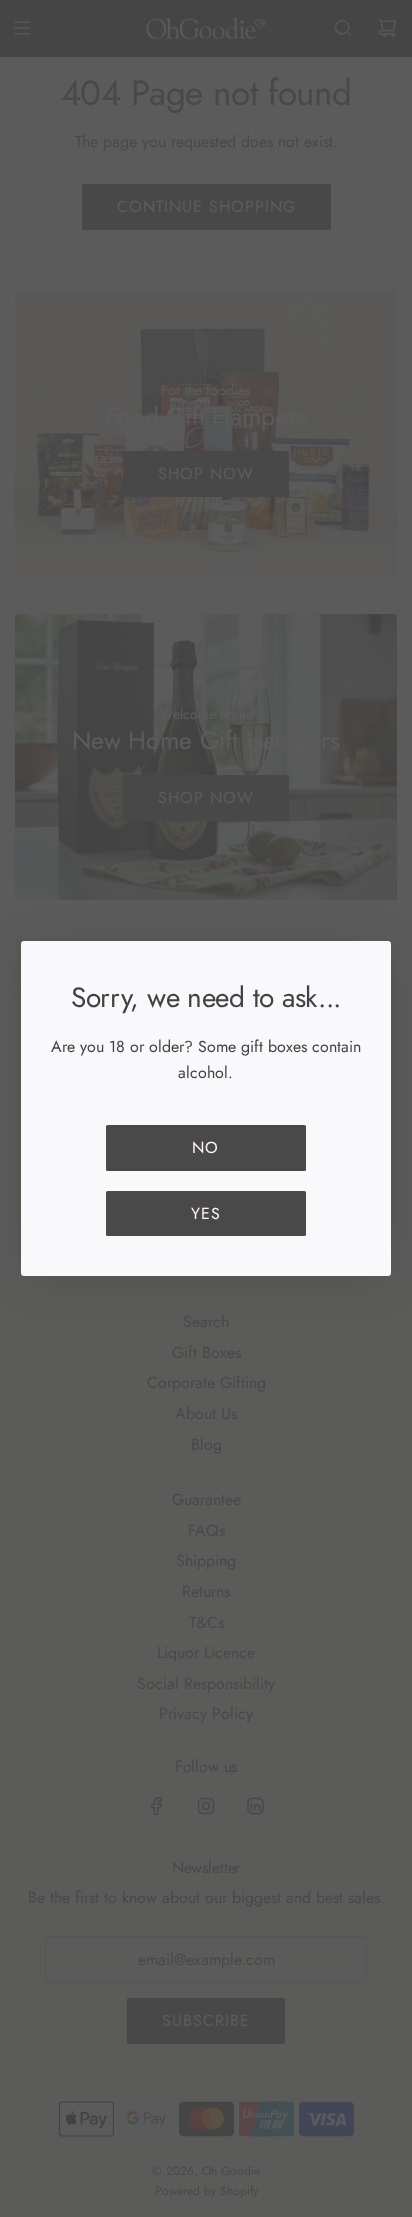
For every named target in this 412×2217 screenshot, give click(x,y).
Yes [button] (206, 1213)
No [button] (205, 1147)
